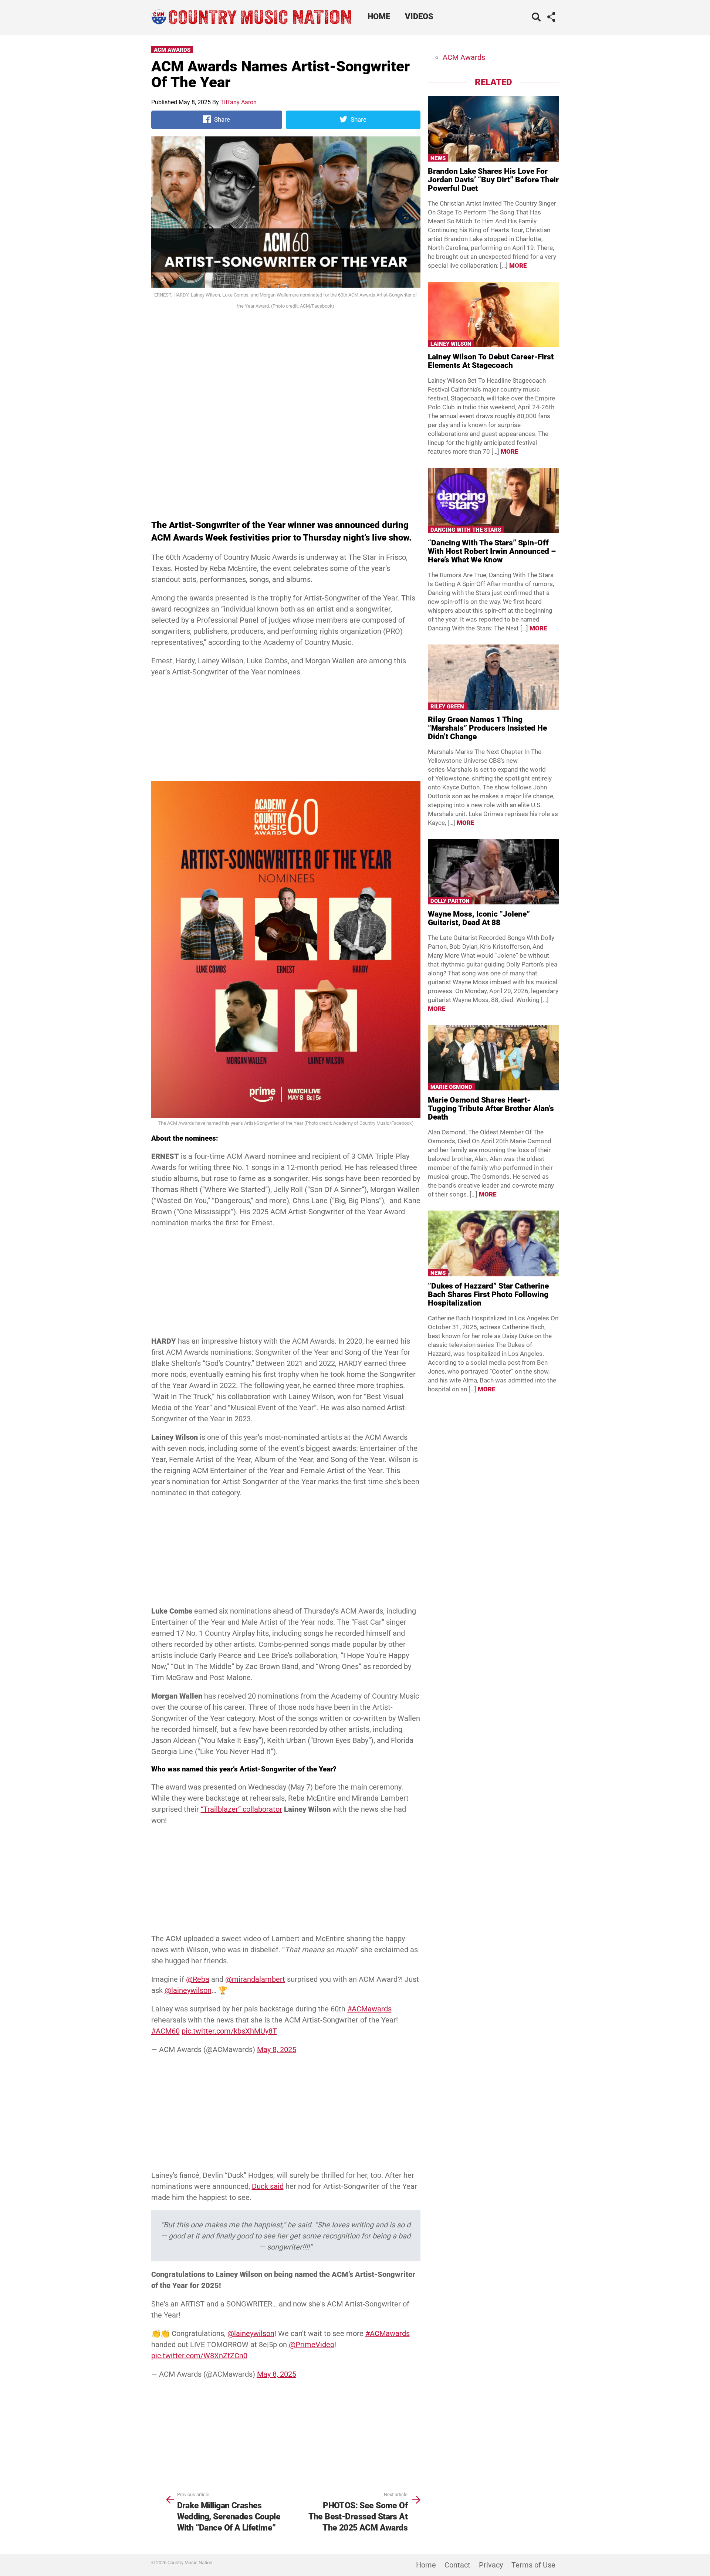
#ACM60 (165, 2038)
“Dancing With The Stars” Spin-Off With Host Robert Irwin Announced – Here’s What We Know (492, 551)
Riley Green (447, 707)
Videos (419, 16)
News (438, 158)
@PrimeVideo (312, 2359)
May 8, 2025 (277, 2057)
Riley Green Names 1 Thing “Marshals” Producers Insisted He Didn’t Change (487, 728)
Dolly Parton (450, 901)
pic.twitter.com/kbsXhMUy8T (229, 2038)
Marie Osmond (451, 1087)
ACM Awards (172, 50)
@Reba (198, 1987)
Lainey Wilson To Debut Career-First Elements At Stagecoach (491, 361)
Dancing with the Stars (466, 530)
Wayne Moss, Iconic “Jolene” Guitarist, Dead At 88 (479, 918)
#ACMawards (369, 2016)
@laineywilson (188, 1998)
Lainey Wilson (451, 344)
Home (379, 16)
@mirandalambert (255, 1987)
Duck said (268, 2194)
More (518, 265)
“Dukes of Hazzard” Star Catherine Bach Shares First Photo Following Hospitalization (488, 1294)
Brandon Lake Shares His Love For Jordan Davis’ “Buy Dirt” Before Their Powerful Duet (493, 180)
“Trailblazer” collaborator (241, 1809)
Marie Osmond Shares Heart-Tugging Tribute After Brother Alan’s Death (491, 1108)
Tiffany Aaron (239, 102)
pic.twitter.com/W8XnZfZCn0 (199, 2370)
